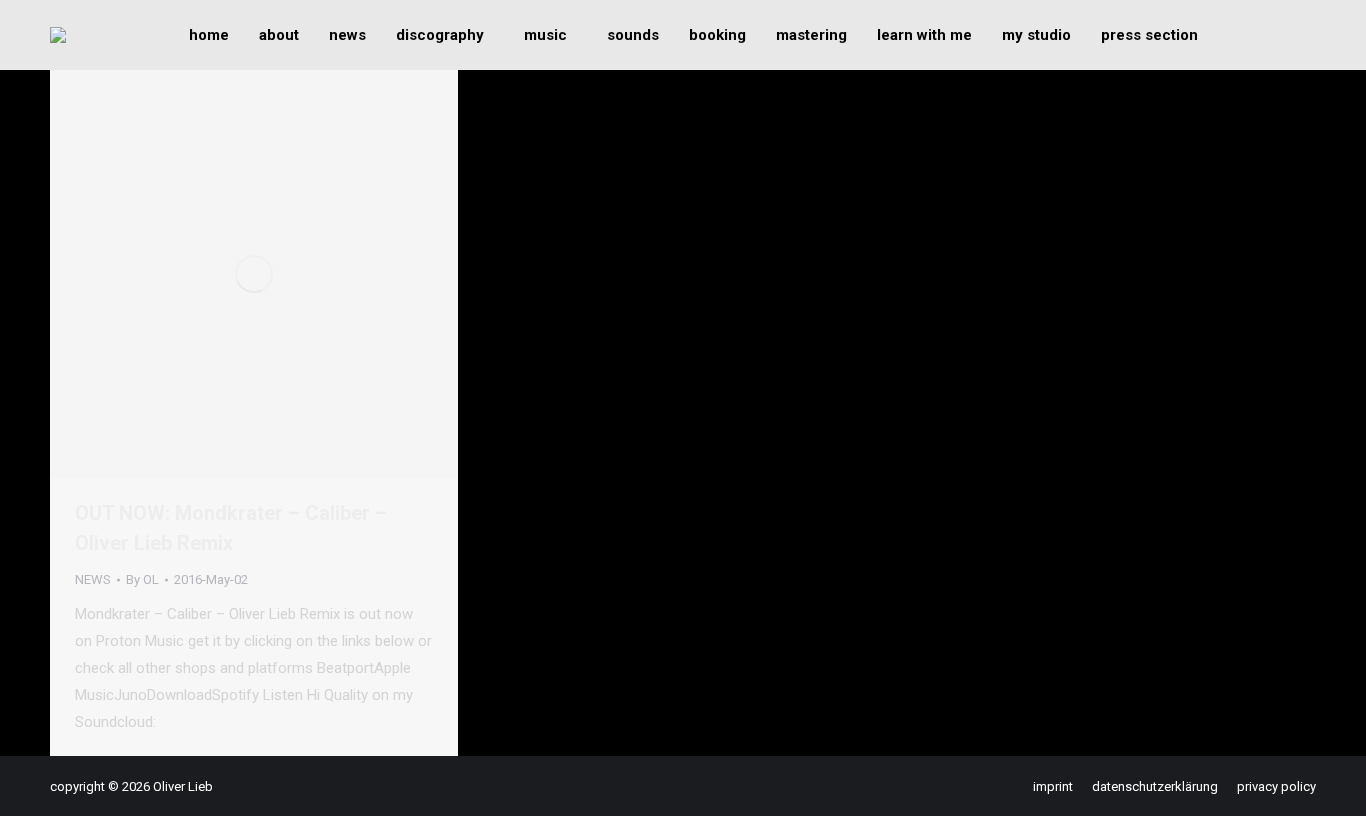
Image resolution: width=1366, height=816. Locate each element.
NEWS (93, 579)
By (142, 579)
